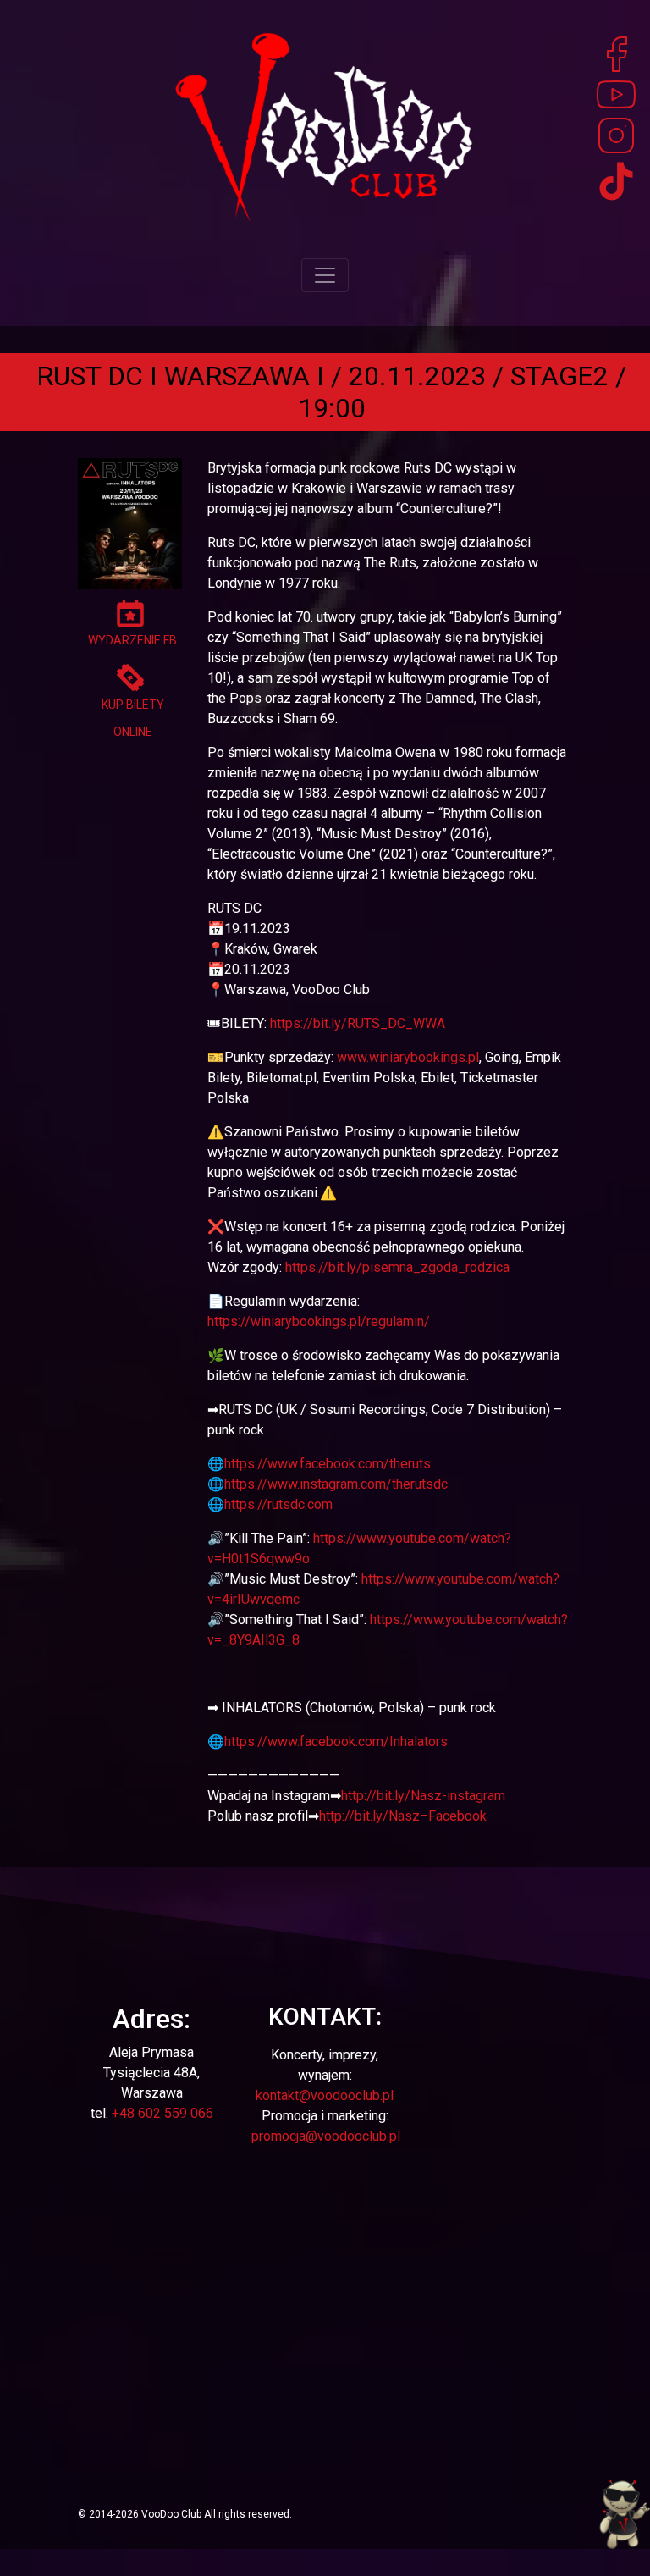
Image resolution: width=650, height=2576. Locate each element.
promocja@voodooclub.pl (326, 2136)
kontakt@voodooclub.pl (325, 2095)
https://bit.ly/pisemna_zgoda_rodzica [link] (397, 1267)
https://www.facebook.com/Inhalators (336, 1741)
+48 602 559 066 (162, 2113)
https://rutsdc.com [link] (278, 1504)
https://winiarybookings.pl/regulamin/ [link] (319, 1321)
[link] (328, 1464)
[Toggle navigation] (325, 275)
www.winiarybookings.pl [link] (408, 1057)
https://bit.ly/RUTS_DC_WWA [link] (358, 1023)
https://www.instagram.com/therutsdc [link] (336, 1484)
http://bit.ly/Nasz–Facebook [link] (403, 1816)
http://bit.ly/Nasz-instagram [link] (423, 1796)
